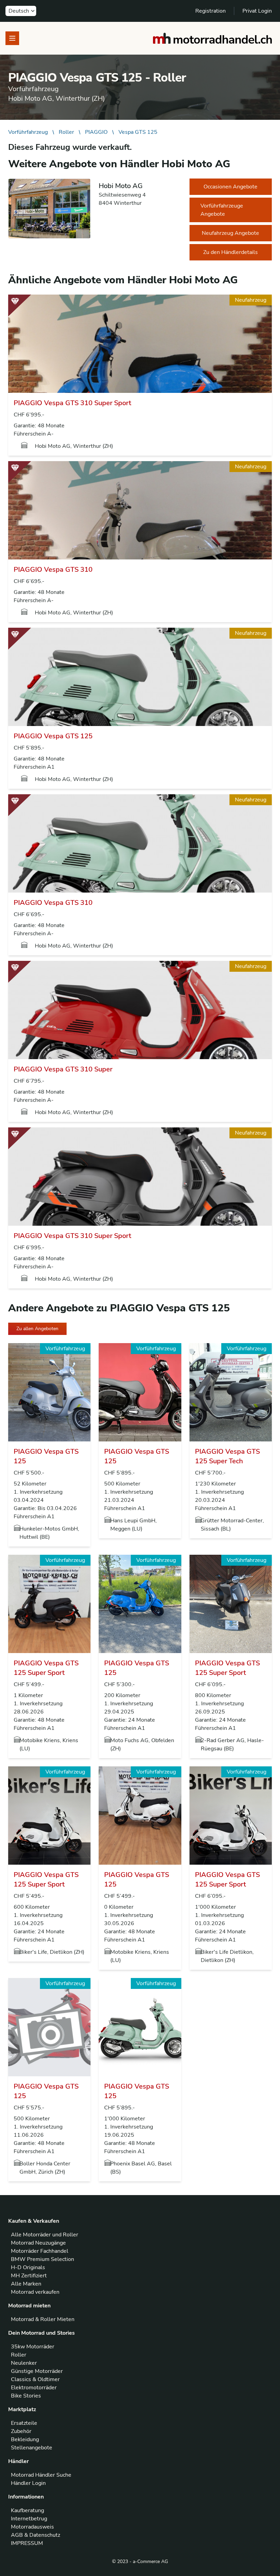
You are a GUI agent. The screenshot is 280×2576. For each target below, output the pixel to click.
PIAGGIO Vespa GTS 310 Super (63, 1069)
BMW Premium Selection (43, 2259)
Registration (211, 11)
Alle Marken (26, 2284)
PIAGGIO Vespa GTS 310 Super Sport (72, 403)
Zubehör (21, 2431)
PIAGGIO (96, 132)
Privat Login (257, 11)
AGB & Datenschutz (36, 2535)
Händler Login (28, 2483)
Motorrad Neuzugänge (38, 2243)
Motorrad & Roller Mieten (43, 2319)
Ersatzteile (24, 2423)
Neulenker (24, 2363)
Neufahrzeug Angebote (230, 233)
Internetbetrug (29, 2519)
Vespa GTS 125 (138, 132)
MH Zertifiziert (29, 2276)
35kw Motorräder (33, 2347)
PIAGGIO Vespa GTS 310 (53, 570)
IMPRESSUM (27, 2543)
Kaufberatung (27, 2510)
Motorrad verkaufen (35, 2292)
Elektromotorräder (34, 2388)
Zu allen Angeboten (37, 1329)
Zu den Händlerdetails (230, 252)
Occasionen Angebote (230, 187)
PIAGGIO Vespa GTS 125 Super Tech (227, 1456)
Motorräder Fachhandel (40, 2251)
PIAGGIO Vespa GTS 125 (53, 736)
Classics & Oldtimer (35, 2379)
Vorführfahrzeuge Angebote (222, 210)
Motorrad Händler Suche (41, 2475)
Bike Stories (26, 2396)
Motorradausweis (32, 2527)
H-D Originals (28, 2267)
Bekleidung (25, 2439)
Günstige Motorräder (37, 2371)
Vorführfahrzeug (28, 132)
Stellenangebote (32, 2448)
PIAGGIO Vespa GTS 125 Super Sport (46, 1668)
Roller (66, 132)
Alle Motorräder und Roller (45, 2235)
